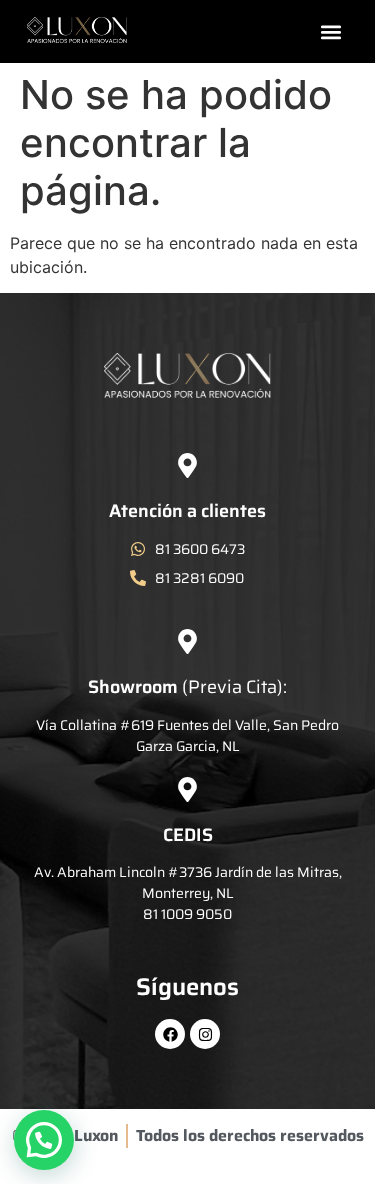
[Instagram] (205, 1034)
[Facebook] (170, 1034)
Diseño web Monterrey (190, 1168)
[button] (331, 31)
